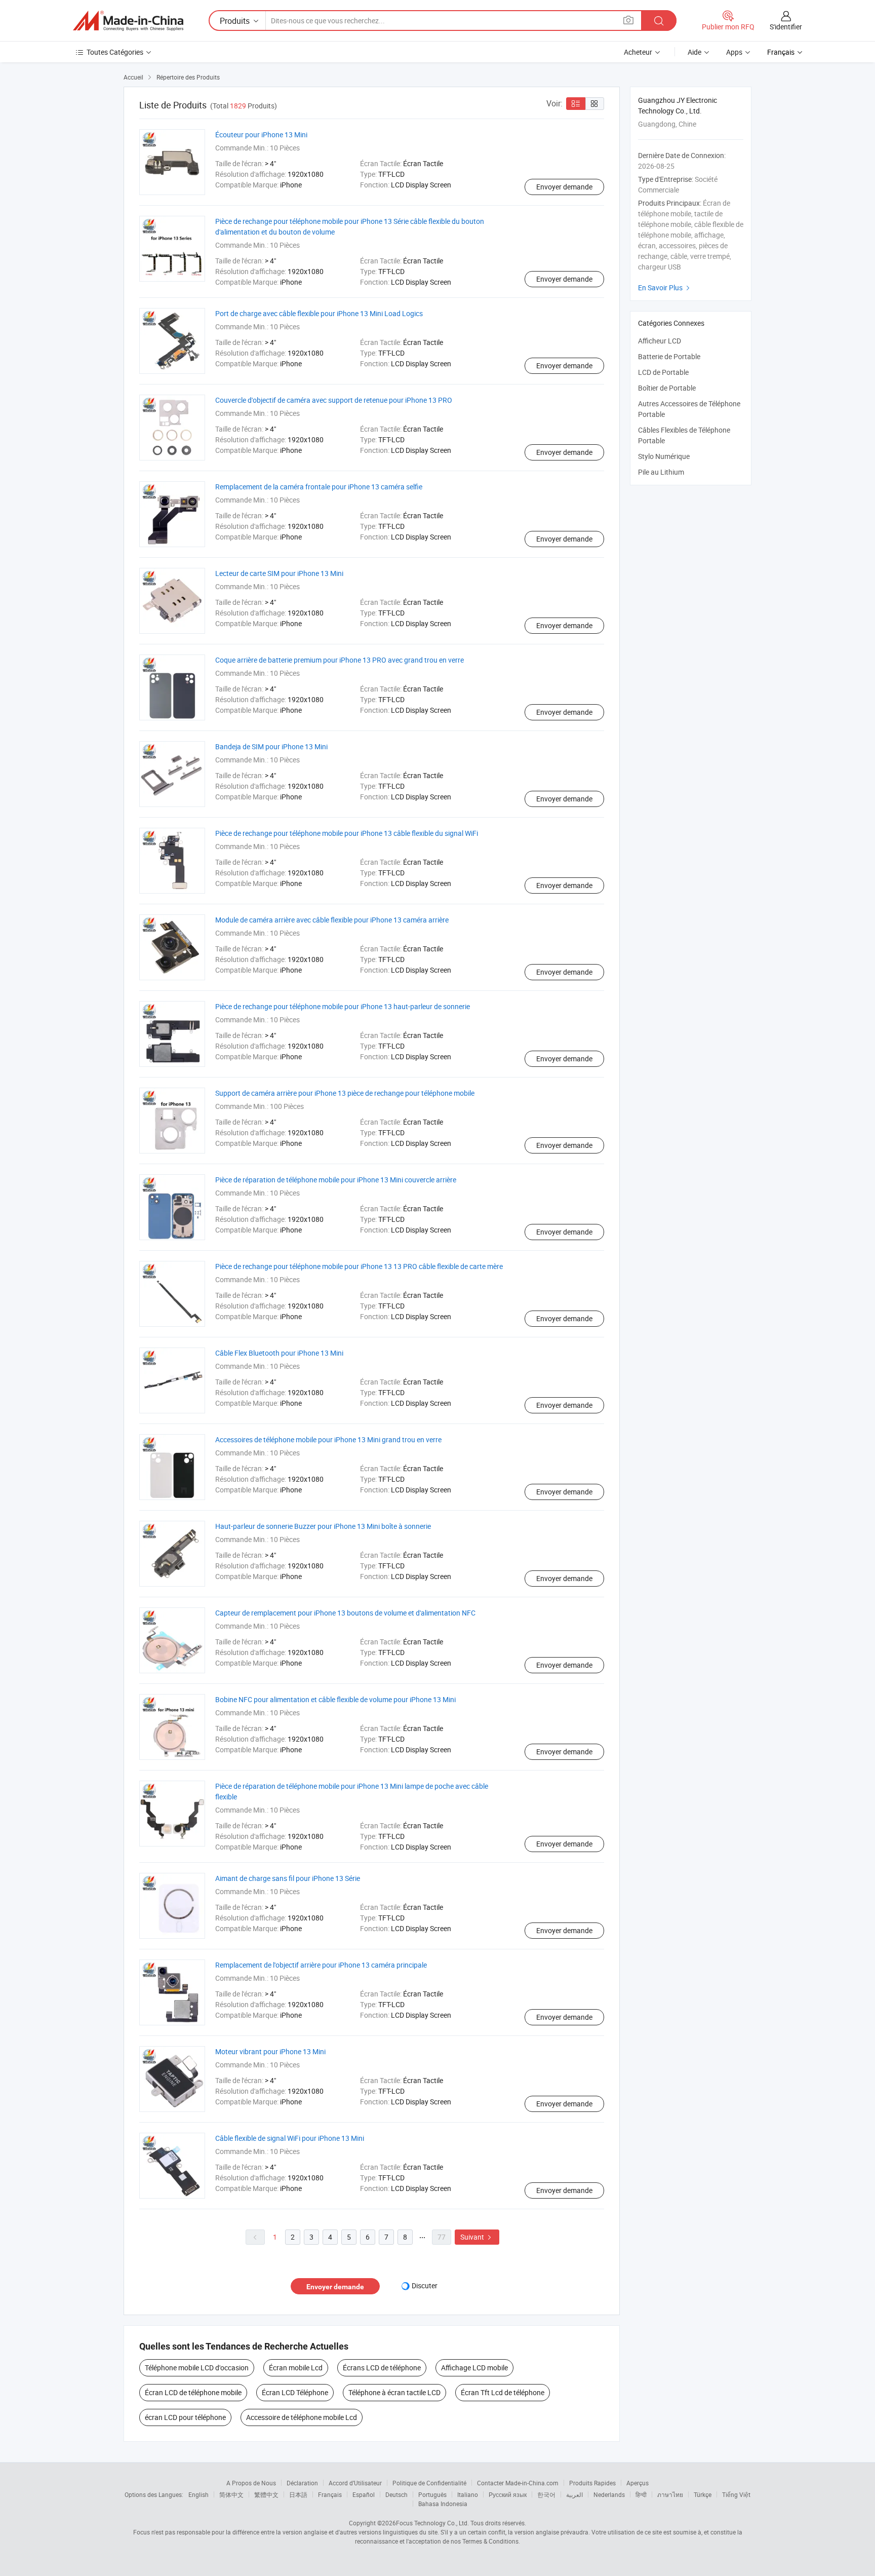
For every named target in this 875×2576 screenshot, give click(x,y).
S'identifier (786, 27)
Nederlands (609, 2494)
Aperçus (638, 2483)
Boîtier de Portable (667, 388)
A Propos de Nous (251, 2483)
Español (364, 2494)
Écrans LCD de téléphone (382, 2368)
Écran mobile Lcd (296, 2368)
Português (432, 2494)
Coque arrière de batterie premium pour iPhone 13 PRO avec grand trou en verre (340, 660)
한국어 (546, 2494)
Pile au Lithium (661, 472)
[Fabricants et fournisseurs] (128, 21)
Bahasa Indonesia (443, 2504)
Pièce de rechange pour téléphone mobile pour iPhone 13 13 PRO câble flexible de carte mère (359, 1266)
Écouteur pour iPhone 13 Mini (261, 134)
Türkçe (703, 2494)
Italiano (468, 2494)
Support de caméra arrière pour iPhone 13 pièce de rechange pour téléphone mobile (345, 1093)
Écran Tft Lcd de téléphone (503, 2392)
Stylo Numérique (664, 456)
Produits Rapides (592, 2483)
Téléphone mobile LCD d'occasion (197, 2368)
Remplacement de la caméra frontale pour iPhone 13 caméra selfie (319, 487)
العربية (574, 2494)
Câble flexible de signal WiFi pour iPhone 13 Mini (290, 2138)
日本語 (298, 2494)
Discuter (425, 2285)
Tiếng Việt (736, 2494)
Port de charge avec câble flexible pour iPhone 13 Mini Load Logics (319, 313)
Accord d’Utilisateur (355, 2483)
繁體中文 (266, 2494)
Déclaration (302, 2483)
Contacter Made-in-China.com (518, 2483)
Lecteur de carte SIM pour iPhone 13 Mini (279, 573)
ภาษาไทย (670, 2494)
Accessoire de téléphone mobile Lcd (302, 2417)
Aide (694, 52)
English (198, 2494)
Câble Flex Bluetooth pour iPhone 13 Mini (279, 1353)
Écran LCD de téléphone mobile (193, 2392)
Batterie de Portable (669, 356)
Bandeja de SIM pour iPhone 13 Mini (271, 746)
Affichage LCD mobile (474, 2368)
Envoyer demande (564, 187)
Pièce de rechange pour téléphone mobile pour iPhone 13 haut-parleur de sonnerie (343, 1006)
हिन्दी (641, 2494)
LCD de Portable (663, 372)
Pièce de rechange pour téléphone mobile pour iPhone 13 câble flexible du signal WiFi (347, 833)
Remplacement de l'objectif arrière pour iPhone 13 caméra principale (321, 1965)
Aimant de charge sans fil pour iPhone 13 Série (288, 1878)
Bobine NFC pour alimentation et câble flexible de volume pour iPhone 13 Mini (335, 1699)
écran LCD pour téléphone (185, 2417)
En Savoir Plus (665, 287)
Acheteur (638, 52)
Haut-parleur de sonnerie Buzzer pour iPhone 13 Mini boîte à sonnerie (323, 1526)
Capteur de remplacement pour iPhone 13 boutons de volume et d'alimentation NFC (345, 1613)
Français (330, 2494)
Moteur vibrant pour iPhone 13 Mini (270, 2051)
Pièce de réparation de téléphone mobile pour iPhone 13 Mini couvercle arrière (336, 1180)
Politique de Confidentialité (429, 2483)
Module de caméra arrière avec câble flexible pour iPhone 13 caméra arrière (332, 920)
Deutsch (396, 2494)
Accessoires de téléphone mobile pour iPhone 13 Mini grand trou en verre (328, 1439)
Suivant (477, 2237)
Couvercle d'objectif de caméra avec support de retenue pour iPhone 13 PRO (334, 400)
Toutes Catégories (115, 52)
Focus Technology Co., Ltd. (432, 2523)
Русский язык (508, 2494)
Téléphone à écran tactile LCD (394, 2392)
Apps (734, 52)
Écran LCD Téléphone (295, 2392)
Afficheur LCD (660, 341)
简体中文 (231, 2494)
